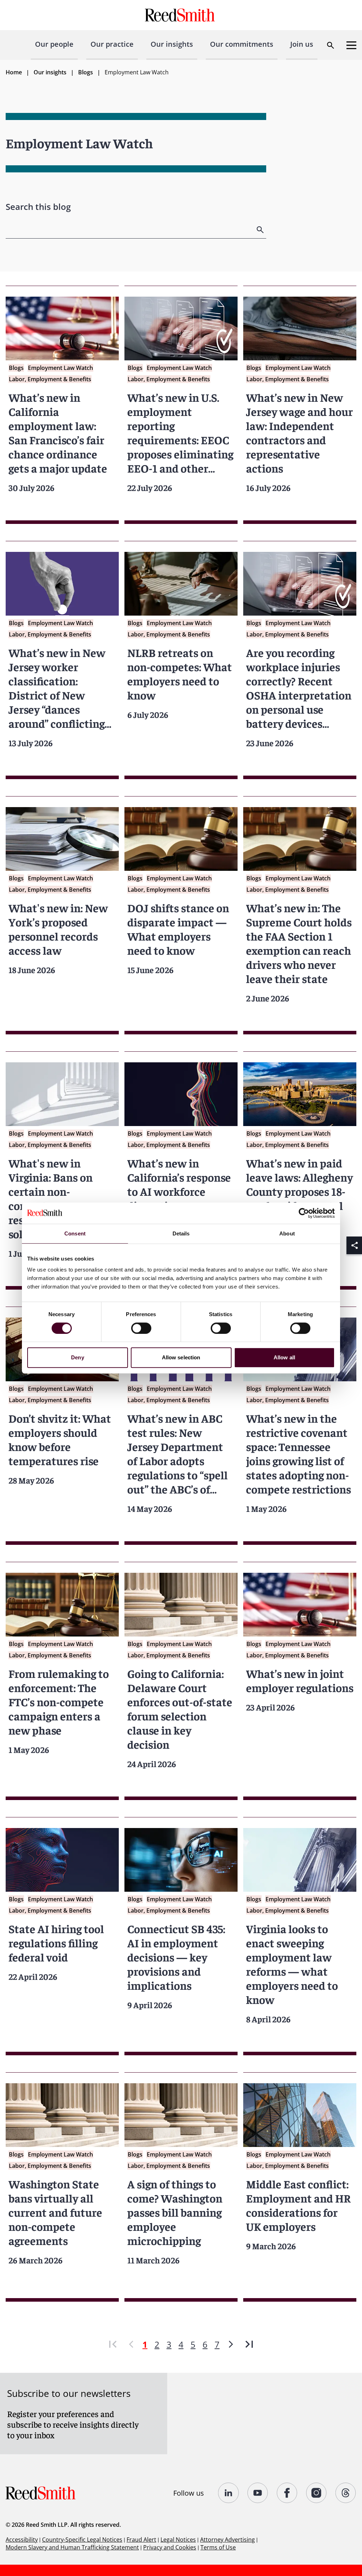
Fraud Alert (141, 2540)
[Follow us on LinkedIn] (229, 2493)
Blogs (86, 72)
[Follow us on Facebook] (287, 2493)
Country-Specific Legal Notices (82, 2540)
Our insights (172, 44)
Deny (77, 1357)
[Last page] (249, 2344)
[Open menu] (351, 45)
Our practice (112, 44)
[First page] (113, 2344)
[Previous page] (131, 2344)
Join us (302, 44)
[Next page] (231, 2344)
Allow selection (181, 1357)
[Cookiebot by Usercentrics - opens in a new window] (304, 1213)
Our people (54, 44)
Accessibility (22, 2540)
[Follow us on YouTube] (258, 2493)
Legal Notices (178, 2540)
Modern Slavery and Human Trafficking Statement (72, 2547)
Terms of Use (218, 2547)
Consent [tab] (75, 1233)
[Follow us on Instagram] (317, 2493)
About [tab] (287, 1233)
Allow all (284, 1357)
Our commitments (242, 44)
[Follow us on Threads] (346, 2493)
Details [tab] (181, 1233)
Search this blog (38, 207)
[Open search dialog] (331, 45)
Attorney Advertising (227, 2540)
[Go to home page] (181, 15)
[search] (261, 230)
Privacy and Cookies (170, 2547)
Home (14, 72)
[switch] (141, 1328)
